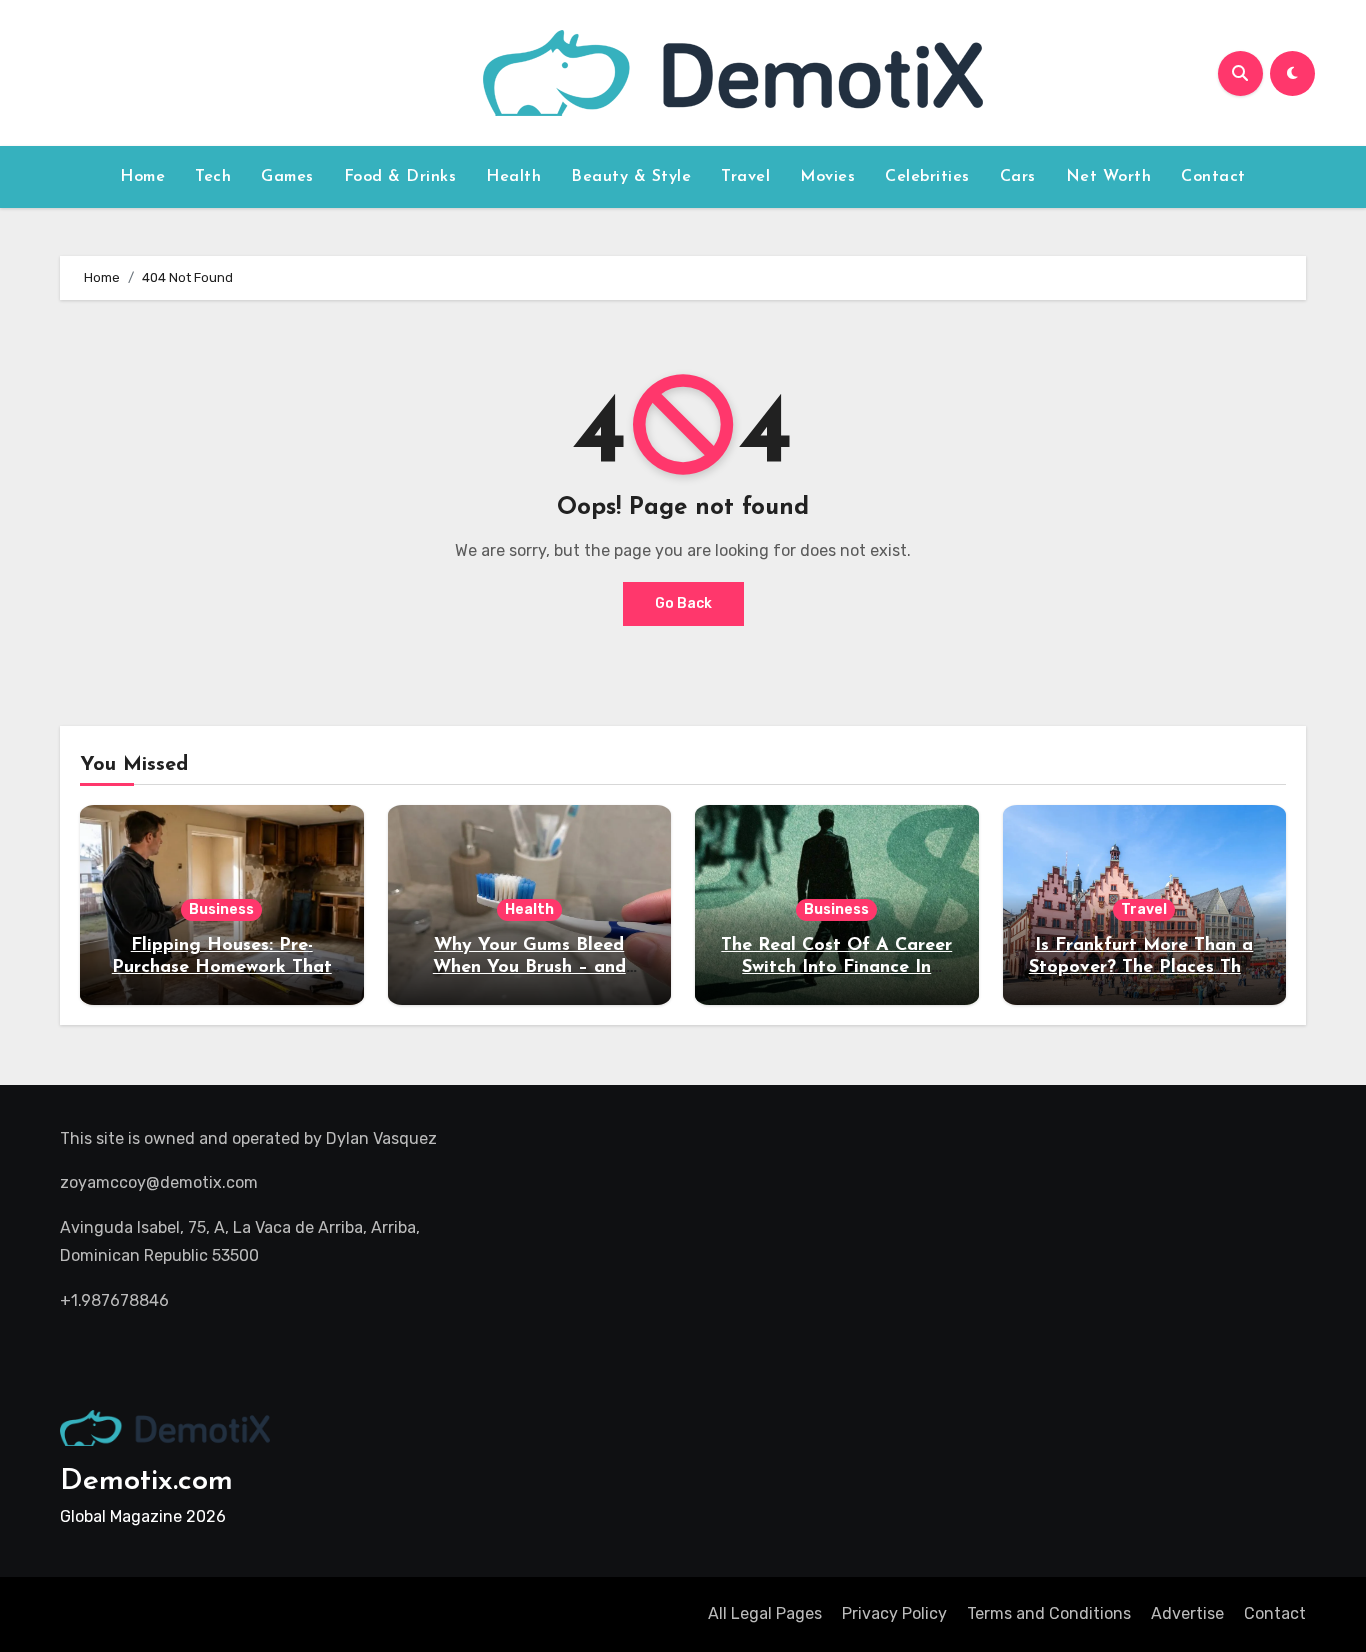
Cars (1018, 177)
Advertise (1187, 1613)
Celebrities (927, 177)
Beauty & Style (631, 177)
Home (142, 177)
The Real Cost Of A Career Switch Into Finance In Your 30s (836, 967)
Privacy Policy (894, 1613)
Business (221, 909)
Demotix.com (146, 1481)
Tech (213, 177)
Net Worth (1109, 177)
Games (287, 177)
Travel (745, 177)
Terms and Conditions (1049, 1613)
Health (513, 177)
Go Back (683, 603)
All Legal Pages (765, 1613)
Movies (827, 177)
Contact (1213, 177)
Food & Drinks (400, 177)
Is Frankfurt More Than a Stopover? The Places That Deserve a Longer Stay (1144, 967)
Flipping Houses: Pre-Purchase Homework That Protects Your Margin (222, 967)
